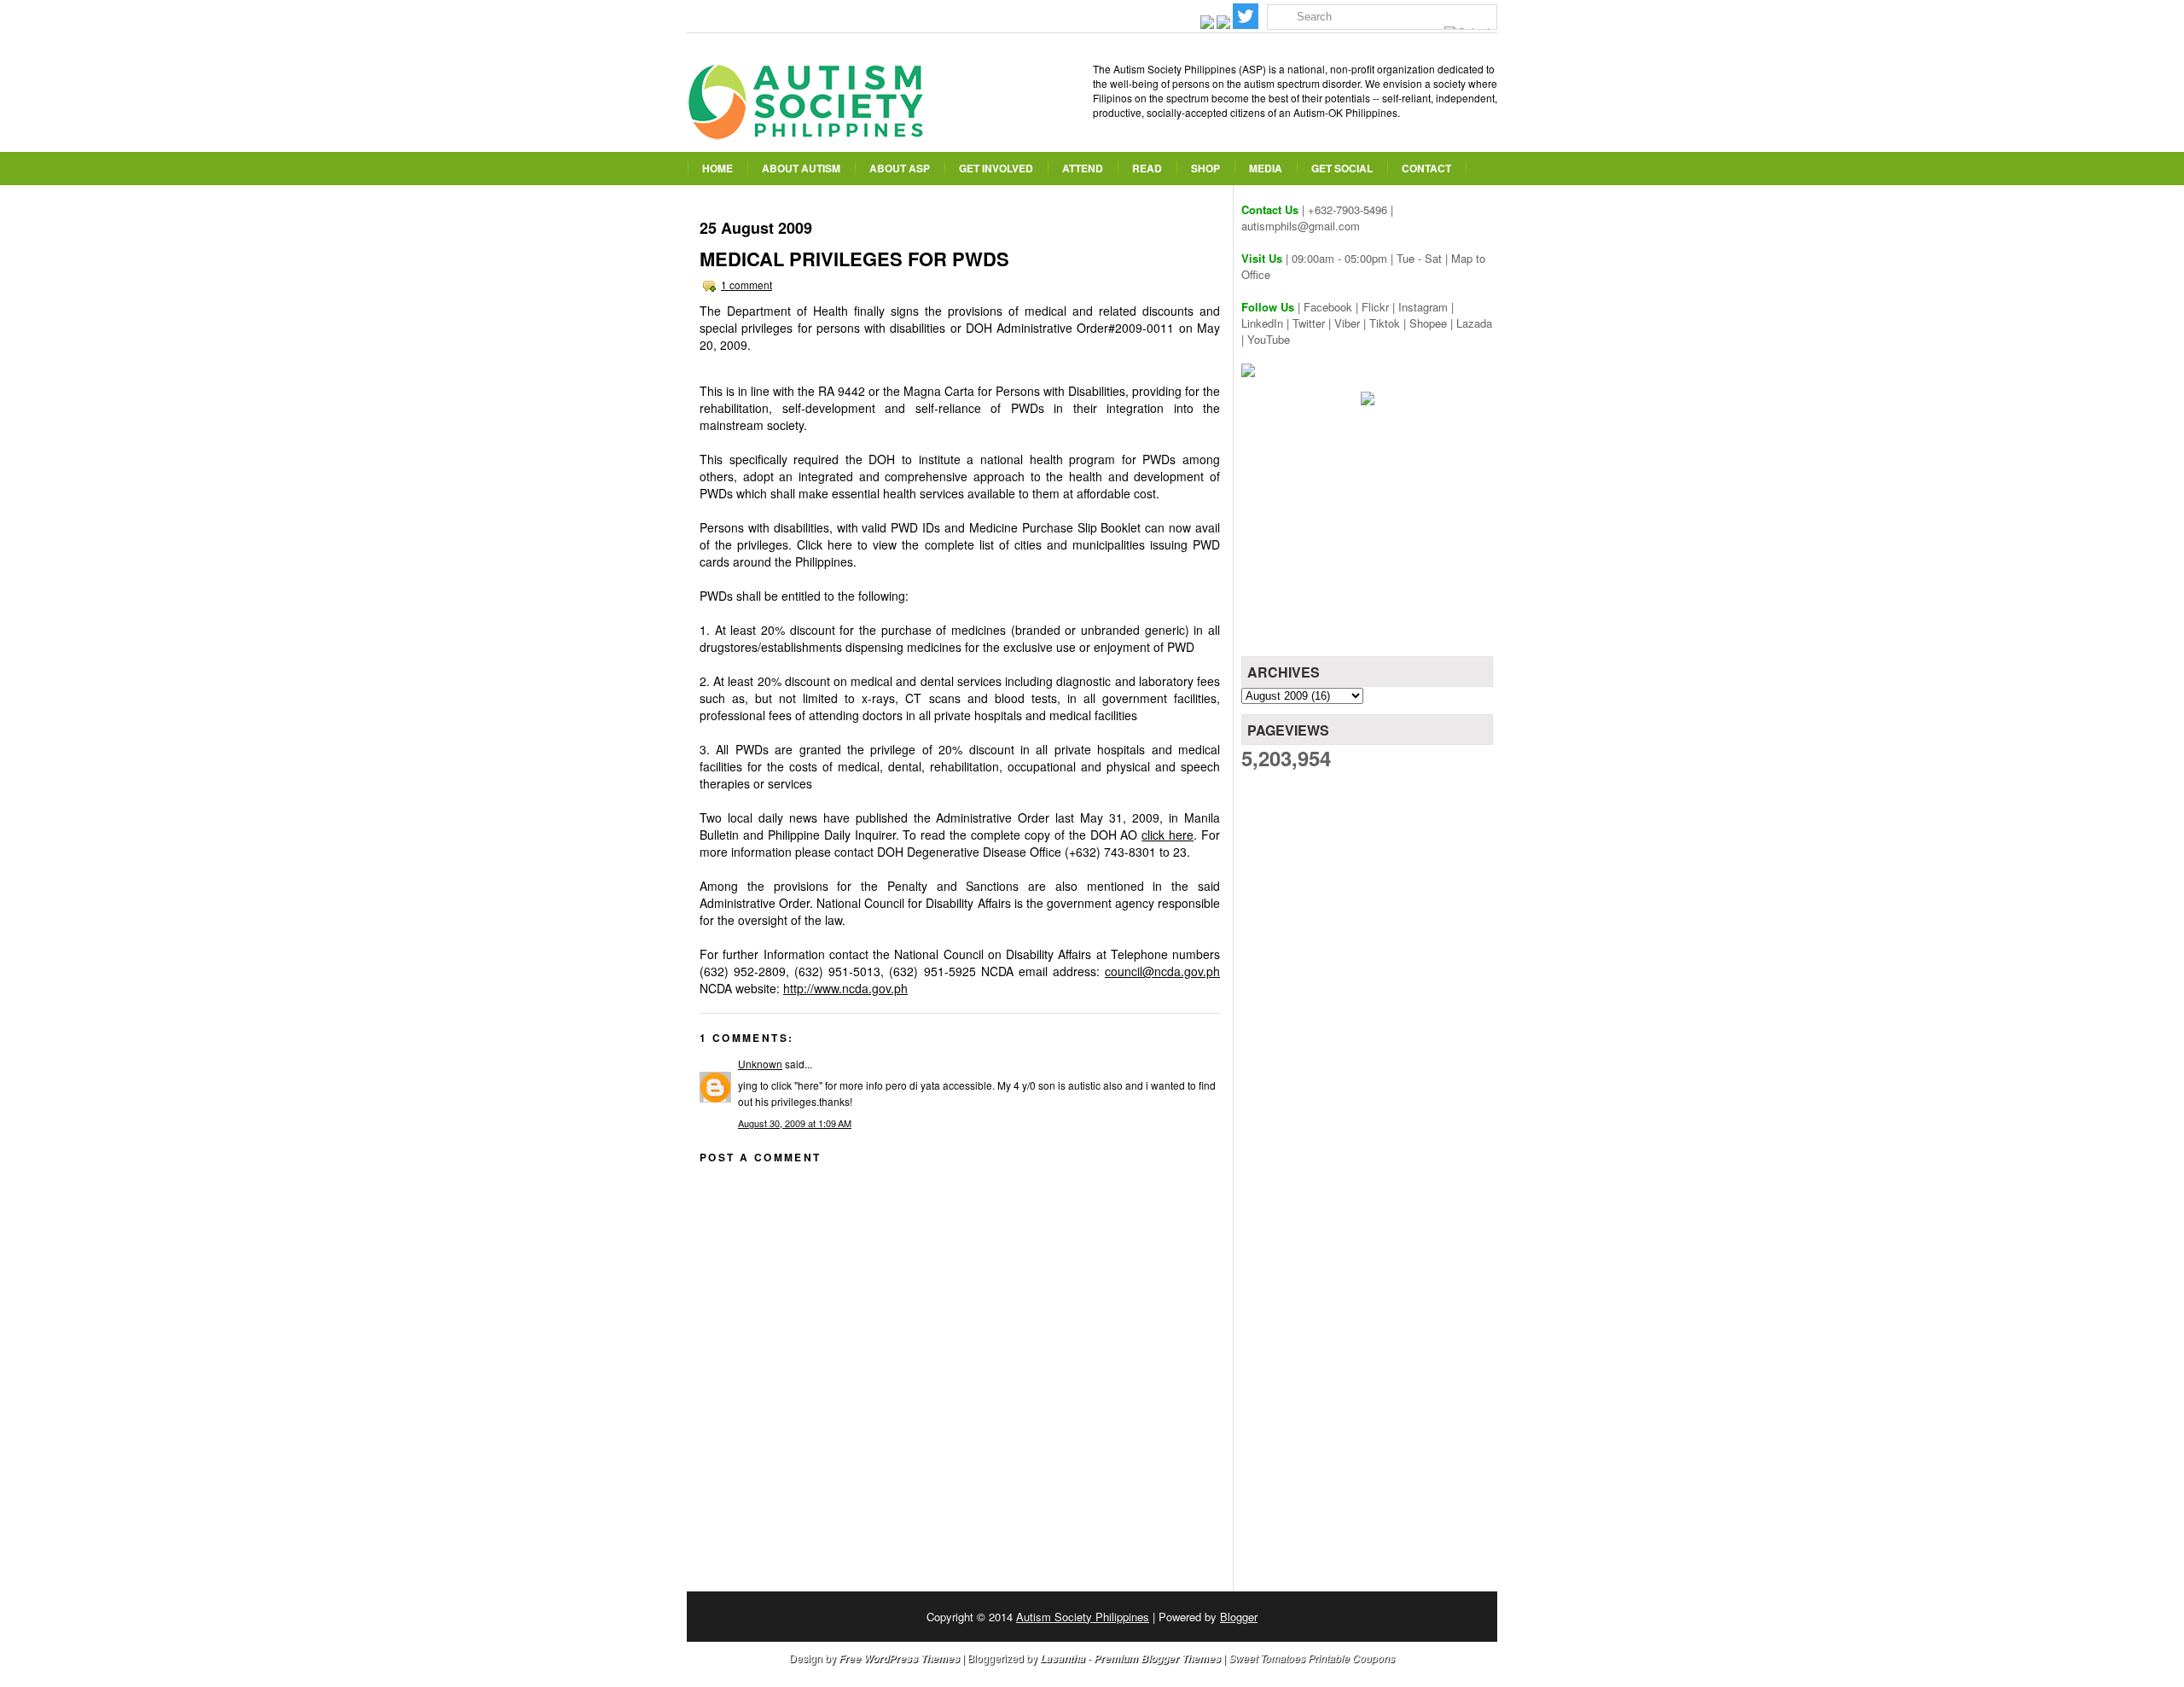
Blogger (1239, 1617)
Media (1266, 168)
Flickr (1375, 307)
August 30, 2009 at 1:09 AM (795, 1123)
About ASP (900, 168)
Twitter (1309, 323)
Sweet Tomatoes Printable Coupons (1312, 1658)
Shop (1205, 168)
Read (1147, 168)
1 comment (746, 285)
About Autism (801, 168)
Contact (1426, 168)
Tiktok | (1389, 323)
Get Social (1342, 168)
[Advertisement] (1369, 537)
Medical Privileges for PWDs (854, 259)
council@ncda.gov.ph (1162, 971)
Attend (1083, 168)
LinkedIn (1262, 323)
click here (1168, 835)
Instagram (1423, 307)
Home (717, 168)
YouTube (1269, 339)
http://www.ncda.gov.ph (845, 988)
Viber (1347, 323)
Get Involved (996, 168)
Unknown (760, 1064)
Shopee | (1433, 323)
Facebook (1328, 307)
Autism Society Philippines (1083, 1617)
